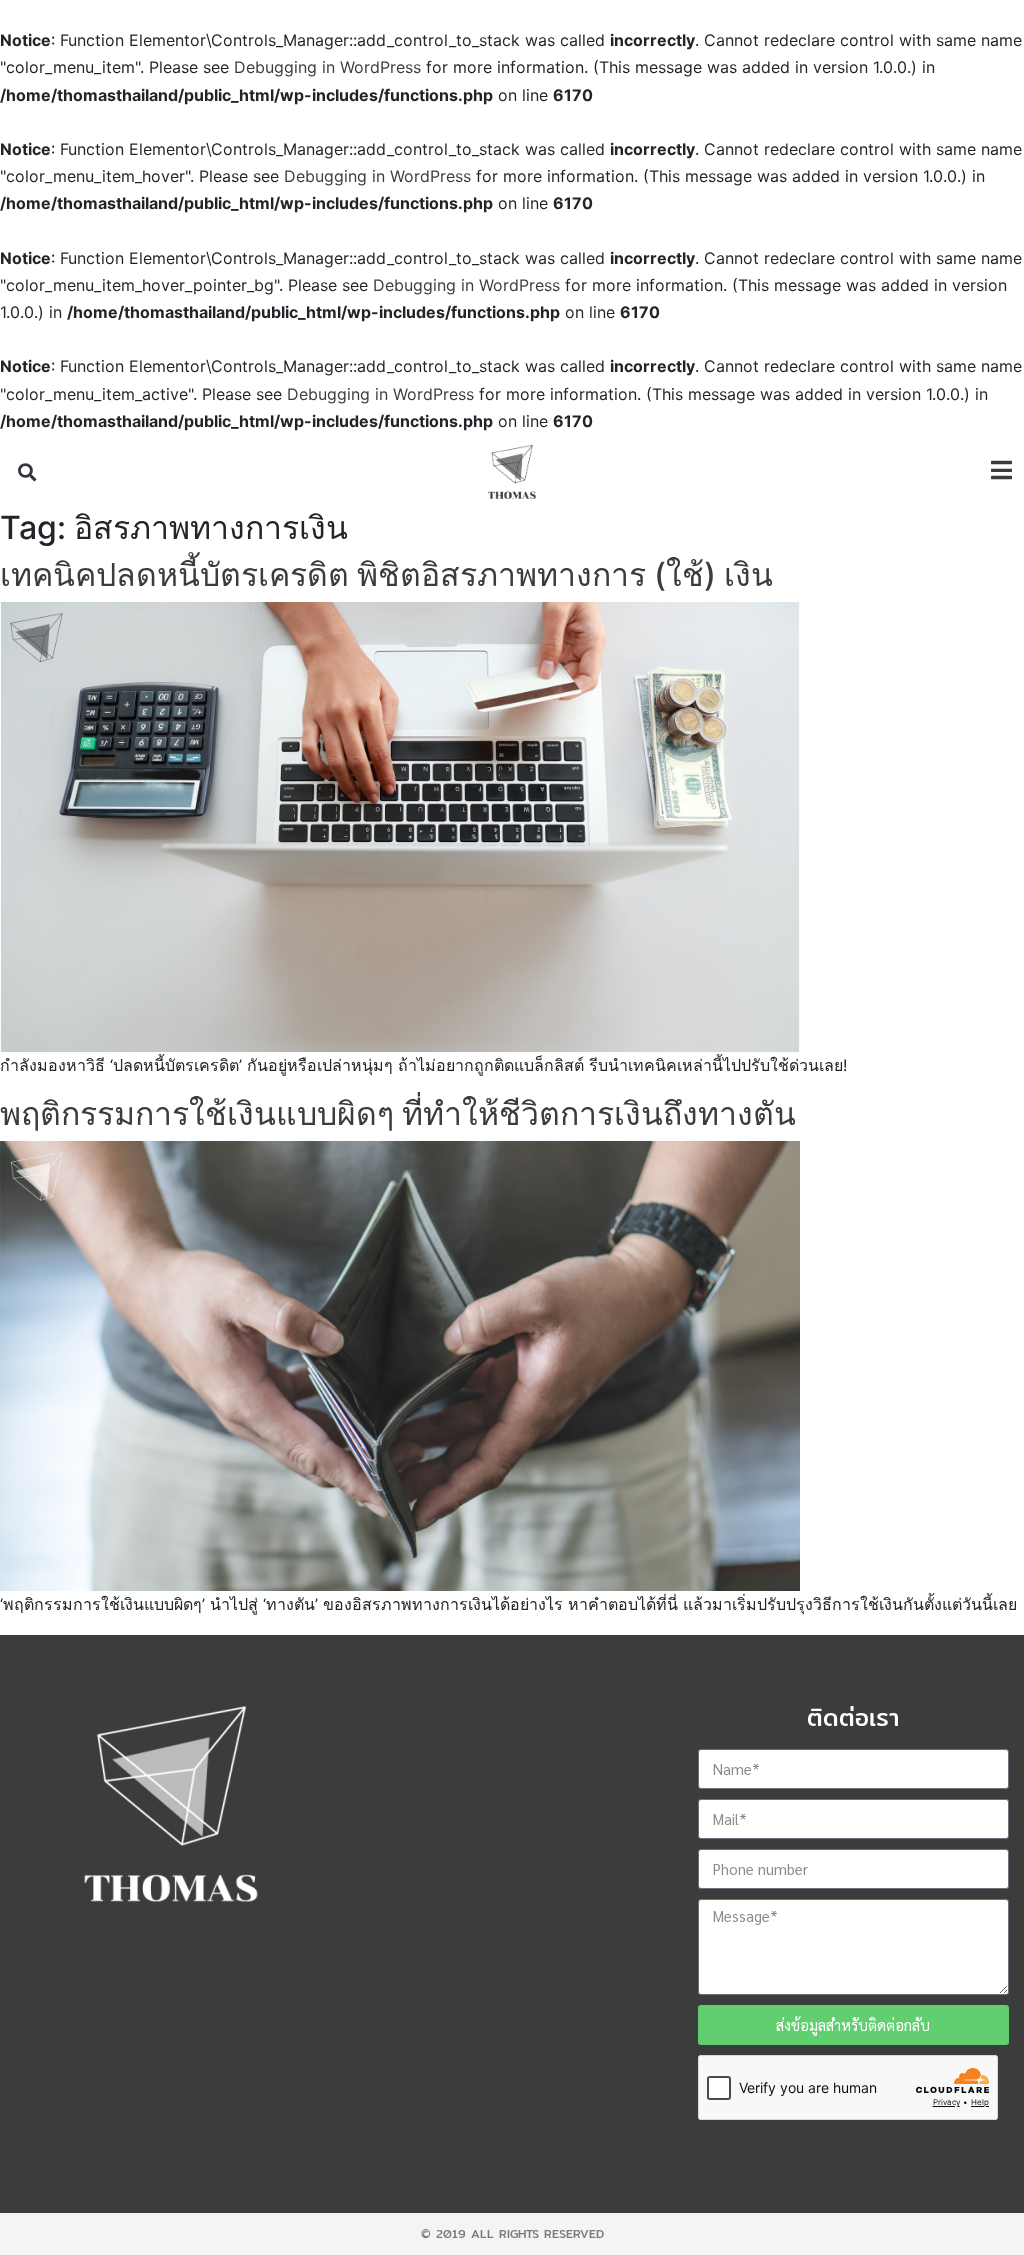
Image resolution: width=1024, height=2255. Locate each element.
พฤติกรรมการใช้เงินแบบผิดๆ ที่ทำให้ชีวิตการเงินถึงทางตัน (398, 1113)
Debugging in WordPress (327, 67)
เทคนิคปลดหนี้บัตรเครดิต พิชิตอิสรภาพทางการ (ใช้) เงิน (386, 574)
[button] (26, 472)
